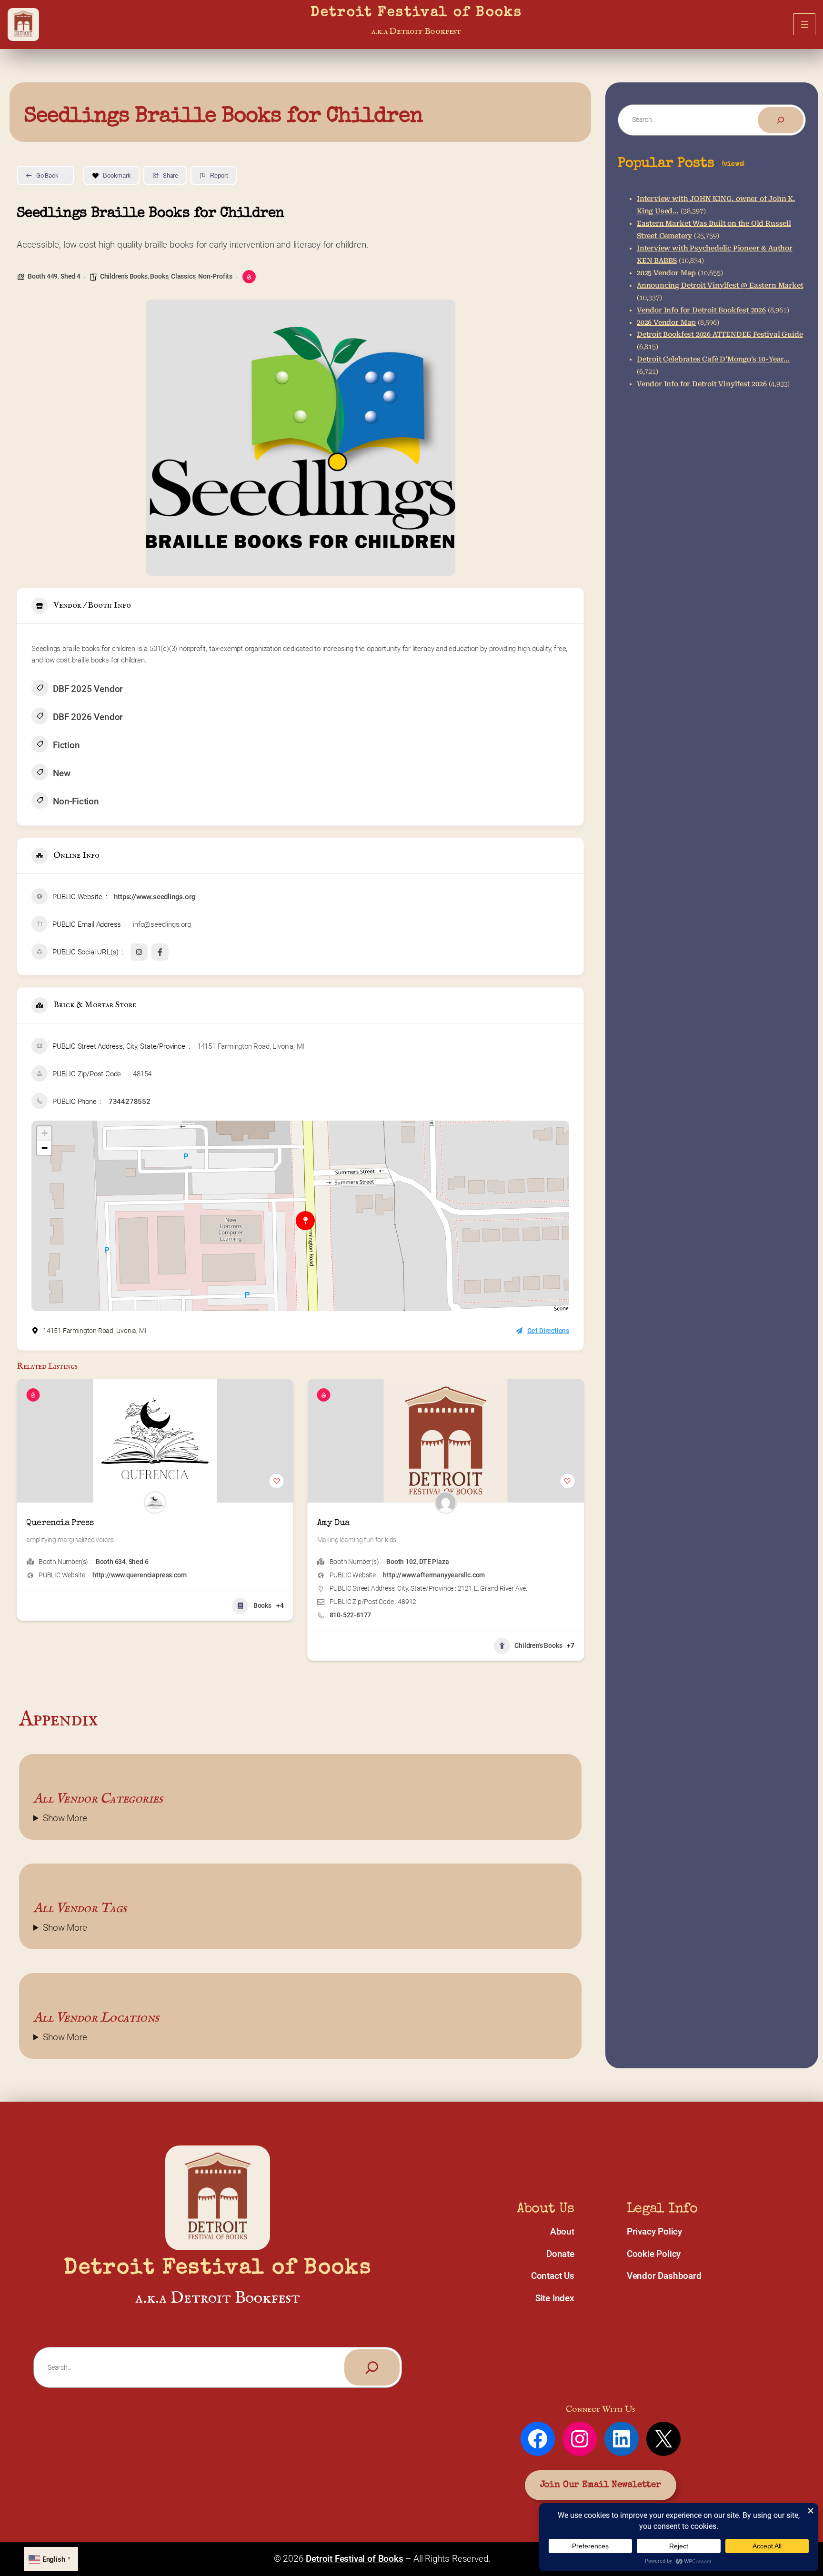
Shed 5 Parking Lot (447, 1562)
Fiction (66, 745)
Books (159, 276)
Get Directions (548, 1331)
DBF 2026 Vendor (88, 717)
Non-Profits (215, 276)
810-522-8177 (60, 1615)
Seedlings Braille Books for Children (223, 117)
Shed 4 (70, 276)
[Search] (781, 120)
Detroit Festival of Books (416, 13)
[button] (24, 1523)
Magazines (546, 1605)
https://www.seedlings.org (155, 897)
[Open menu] (804, 24)
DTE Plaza (143, 1562)
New (61, 773)
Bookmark (117, 175)
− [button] (45, 1148)
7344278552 (130, 1102)
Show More (65, 1818)
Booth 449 (43, 276)
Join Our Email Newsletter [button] (601, 2485)
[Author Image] (155, 1503)
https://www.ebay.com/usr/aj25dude (437, 1575)
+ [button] (45, 1133)
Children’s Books (124, 276)
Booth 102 (111, 1562)
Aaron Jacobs (344, 1523)
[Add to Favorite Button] (277, 1481)
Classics (183, 276)
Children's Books (248, 1645)
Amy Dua (42, 1523)
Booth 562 (401, 1562)
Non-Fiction (76, 801)
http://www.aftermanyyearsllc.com (143, 1575)
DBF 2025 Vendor (88, 689)
